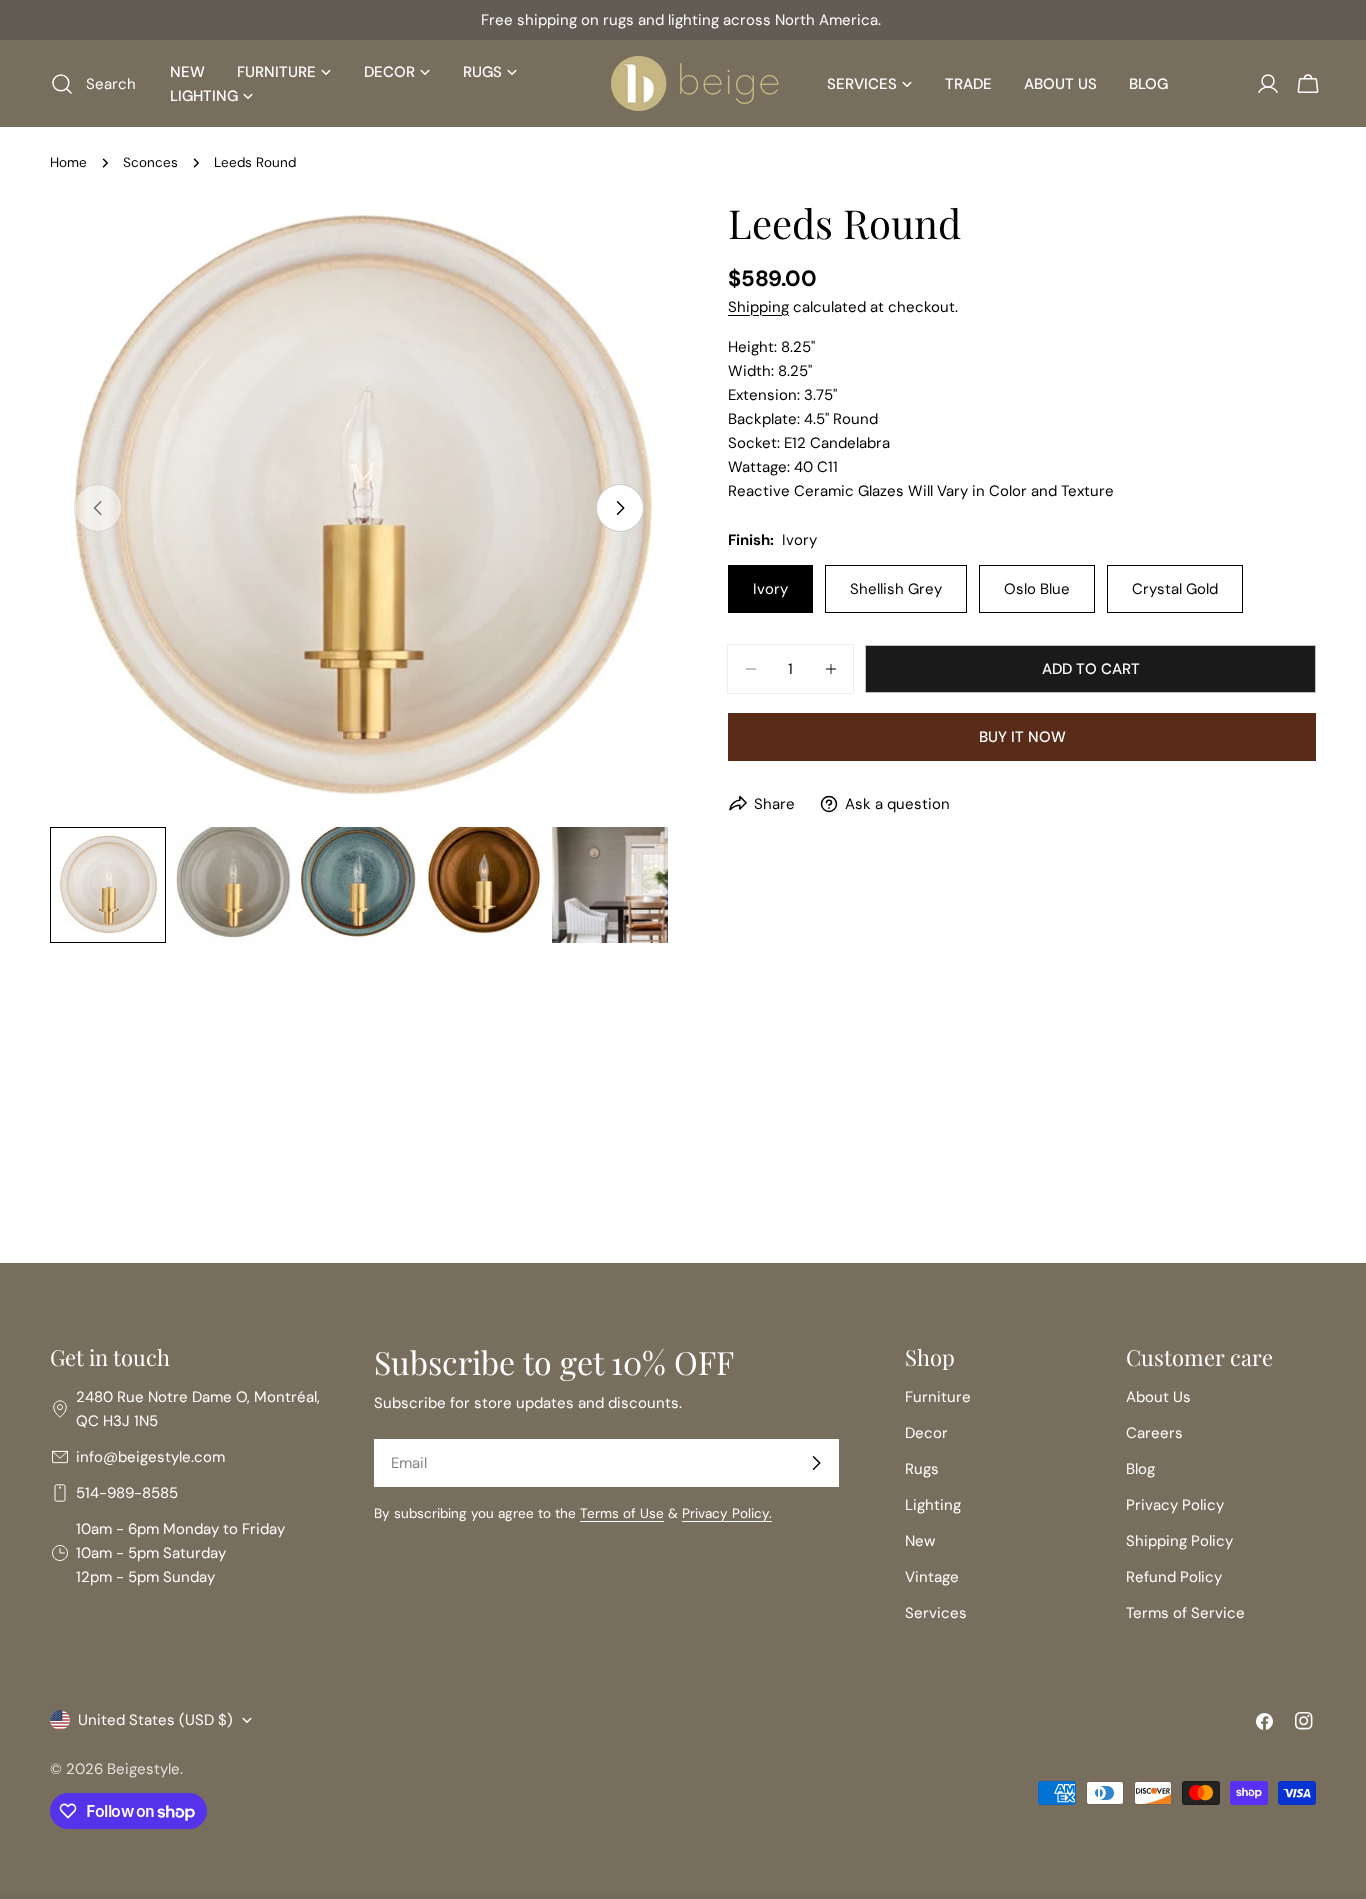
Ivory (770, 589)
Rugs (922, 1469)
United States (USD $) (155, 1720)
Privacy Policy (1175, 1505)
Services (936, 1613)
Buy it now (1022, 737)
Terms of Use (622, 1513)
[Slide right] (620, 508)
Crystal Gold (1175, 589)
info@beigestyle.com (150, 1457)
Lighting (933, 1505)
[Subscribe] (816, 1463)
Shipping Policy (1179, 1541)
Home (68, 162)
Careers (1154, 1433)
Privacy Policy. (727, 1513)
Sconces (150, 162)
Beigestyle (143, 1769)
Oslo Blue (1037, 589)
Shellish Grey (896, 589)
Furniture (938, 1397)
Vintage (932, 1577)
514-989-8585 (127, 1493)
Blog (1140, 1469)
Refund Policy (1174, 1577)
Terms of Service (1185, 1613)
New (920, 1541)
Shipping (758, 307)
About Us (1158, 1397)
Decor (926, 1433)
